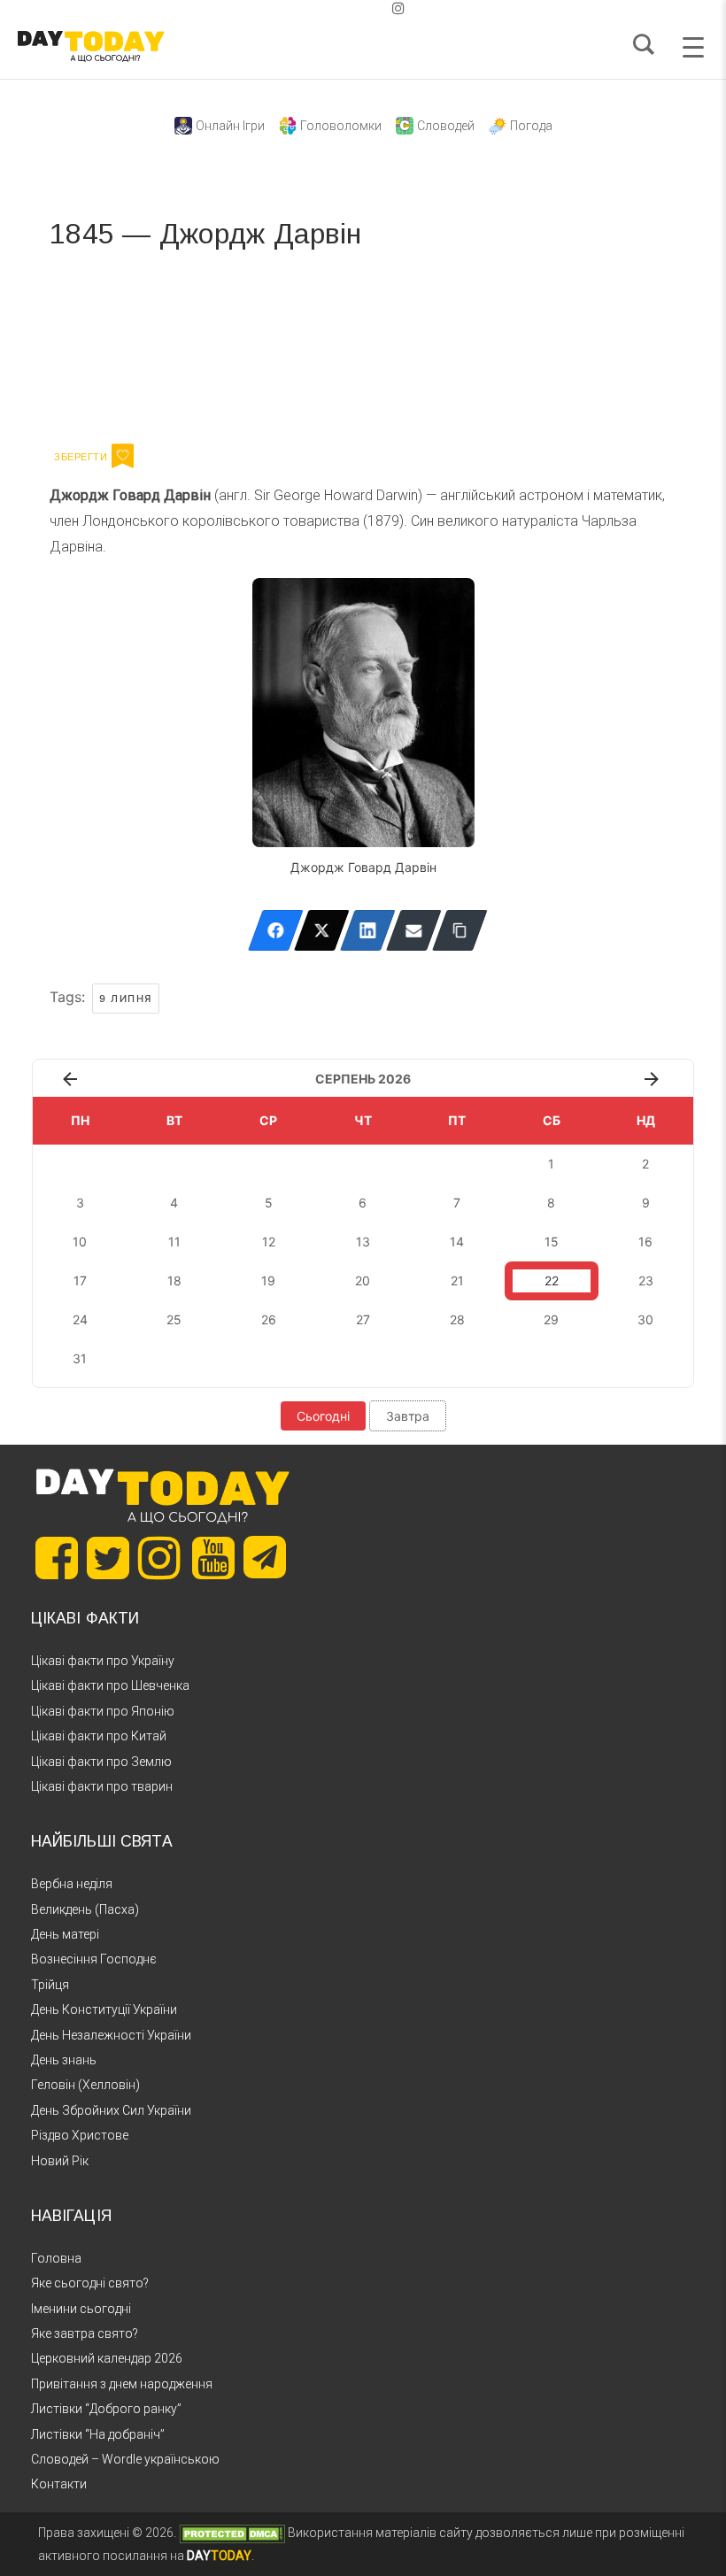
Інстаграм (238, 343)
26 (269, 1319)
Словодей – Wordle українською (125, 2459)
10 (80, 1242)
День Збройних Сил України (111, 2110)
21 (457, 1280)
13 (363, 1242)
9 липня (126, 999)
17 (80, 1280)
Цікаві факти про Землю (101, 1762)
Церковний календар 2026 (107, 2358)
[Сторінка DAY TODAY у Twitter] (108, 1558)
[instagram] (398, 8)
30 (645, 1319)
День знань (64, 2060)
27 (363, 1319)
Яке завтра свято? (85, 2333)
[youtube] (384, 8)
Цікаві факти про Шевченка (110, 1685)
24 (80, 1319)
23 (646, 1280)
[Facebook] (276, 930)
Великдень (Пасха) (85, 1909)
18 (174, 1280)
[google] (356, 8)
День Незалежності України (111, 2035)
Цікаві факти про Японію (103, 1711)
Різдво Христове (80, 2135)
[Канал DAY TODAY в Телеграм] (265, 1559)
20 (363, 1280)
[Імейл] (414, 930)
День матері (65, 1934)
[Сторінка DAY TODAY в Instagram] (159, 1558)
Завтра (408, 1416)
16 (645, 1242)
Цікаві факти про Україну (103, 1661)
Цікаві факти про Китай (99, 1736)
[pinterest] (370, 8)
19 (268, 1280)
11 (174, 1242)
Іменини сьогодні (81, 2309)
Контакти (59, 2484)
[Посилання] (460, 930)
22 (552, 1280)
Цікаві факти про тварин (102, 1786)
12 (269, 1242)
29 (551, 1319)
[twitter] (328, 8)
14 (457, 1242)
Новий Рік (60, 2161)
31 (80, 1358)
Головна (56, 2258)
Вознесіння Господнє (94, 1959)
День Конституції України (104, 2009)
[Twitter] (322, 930)
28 (457, 1319)
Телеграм (114, 343)
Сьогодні (323, 1416)
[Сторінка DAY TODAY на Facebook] (57, 1558)
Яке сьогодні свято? (90, 2283)
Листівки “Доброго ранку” (106, 2409)
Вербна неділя (72, 1884)
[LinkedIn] (368, 930)
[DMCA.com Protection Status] (232, 2533)
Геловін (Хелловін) (85, 2085)
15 (552, 1242)
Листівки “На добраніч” (98, 2434)
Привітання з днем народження (122, 2384)
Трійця (50, 1985)
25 (174, 1319)
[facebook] (342, 8)
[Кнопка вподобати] (123, 456)
